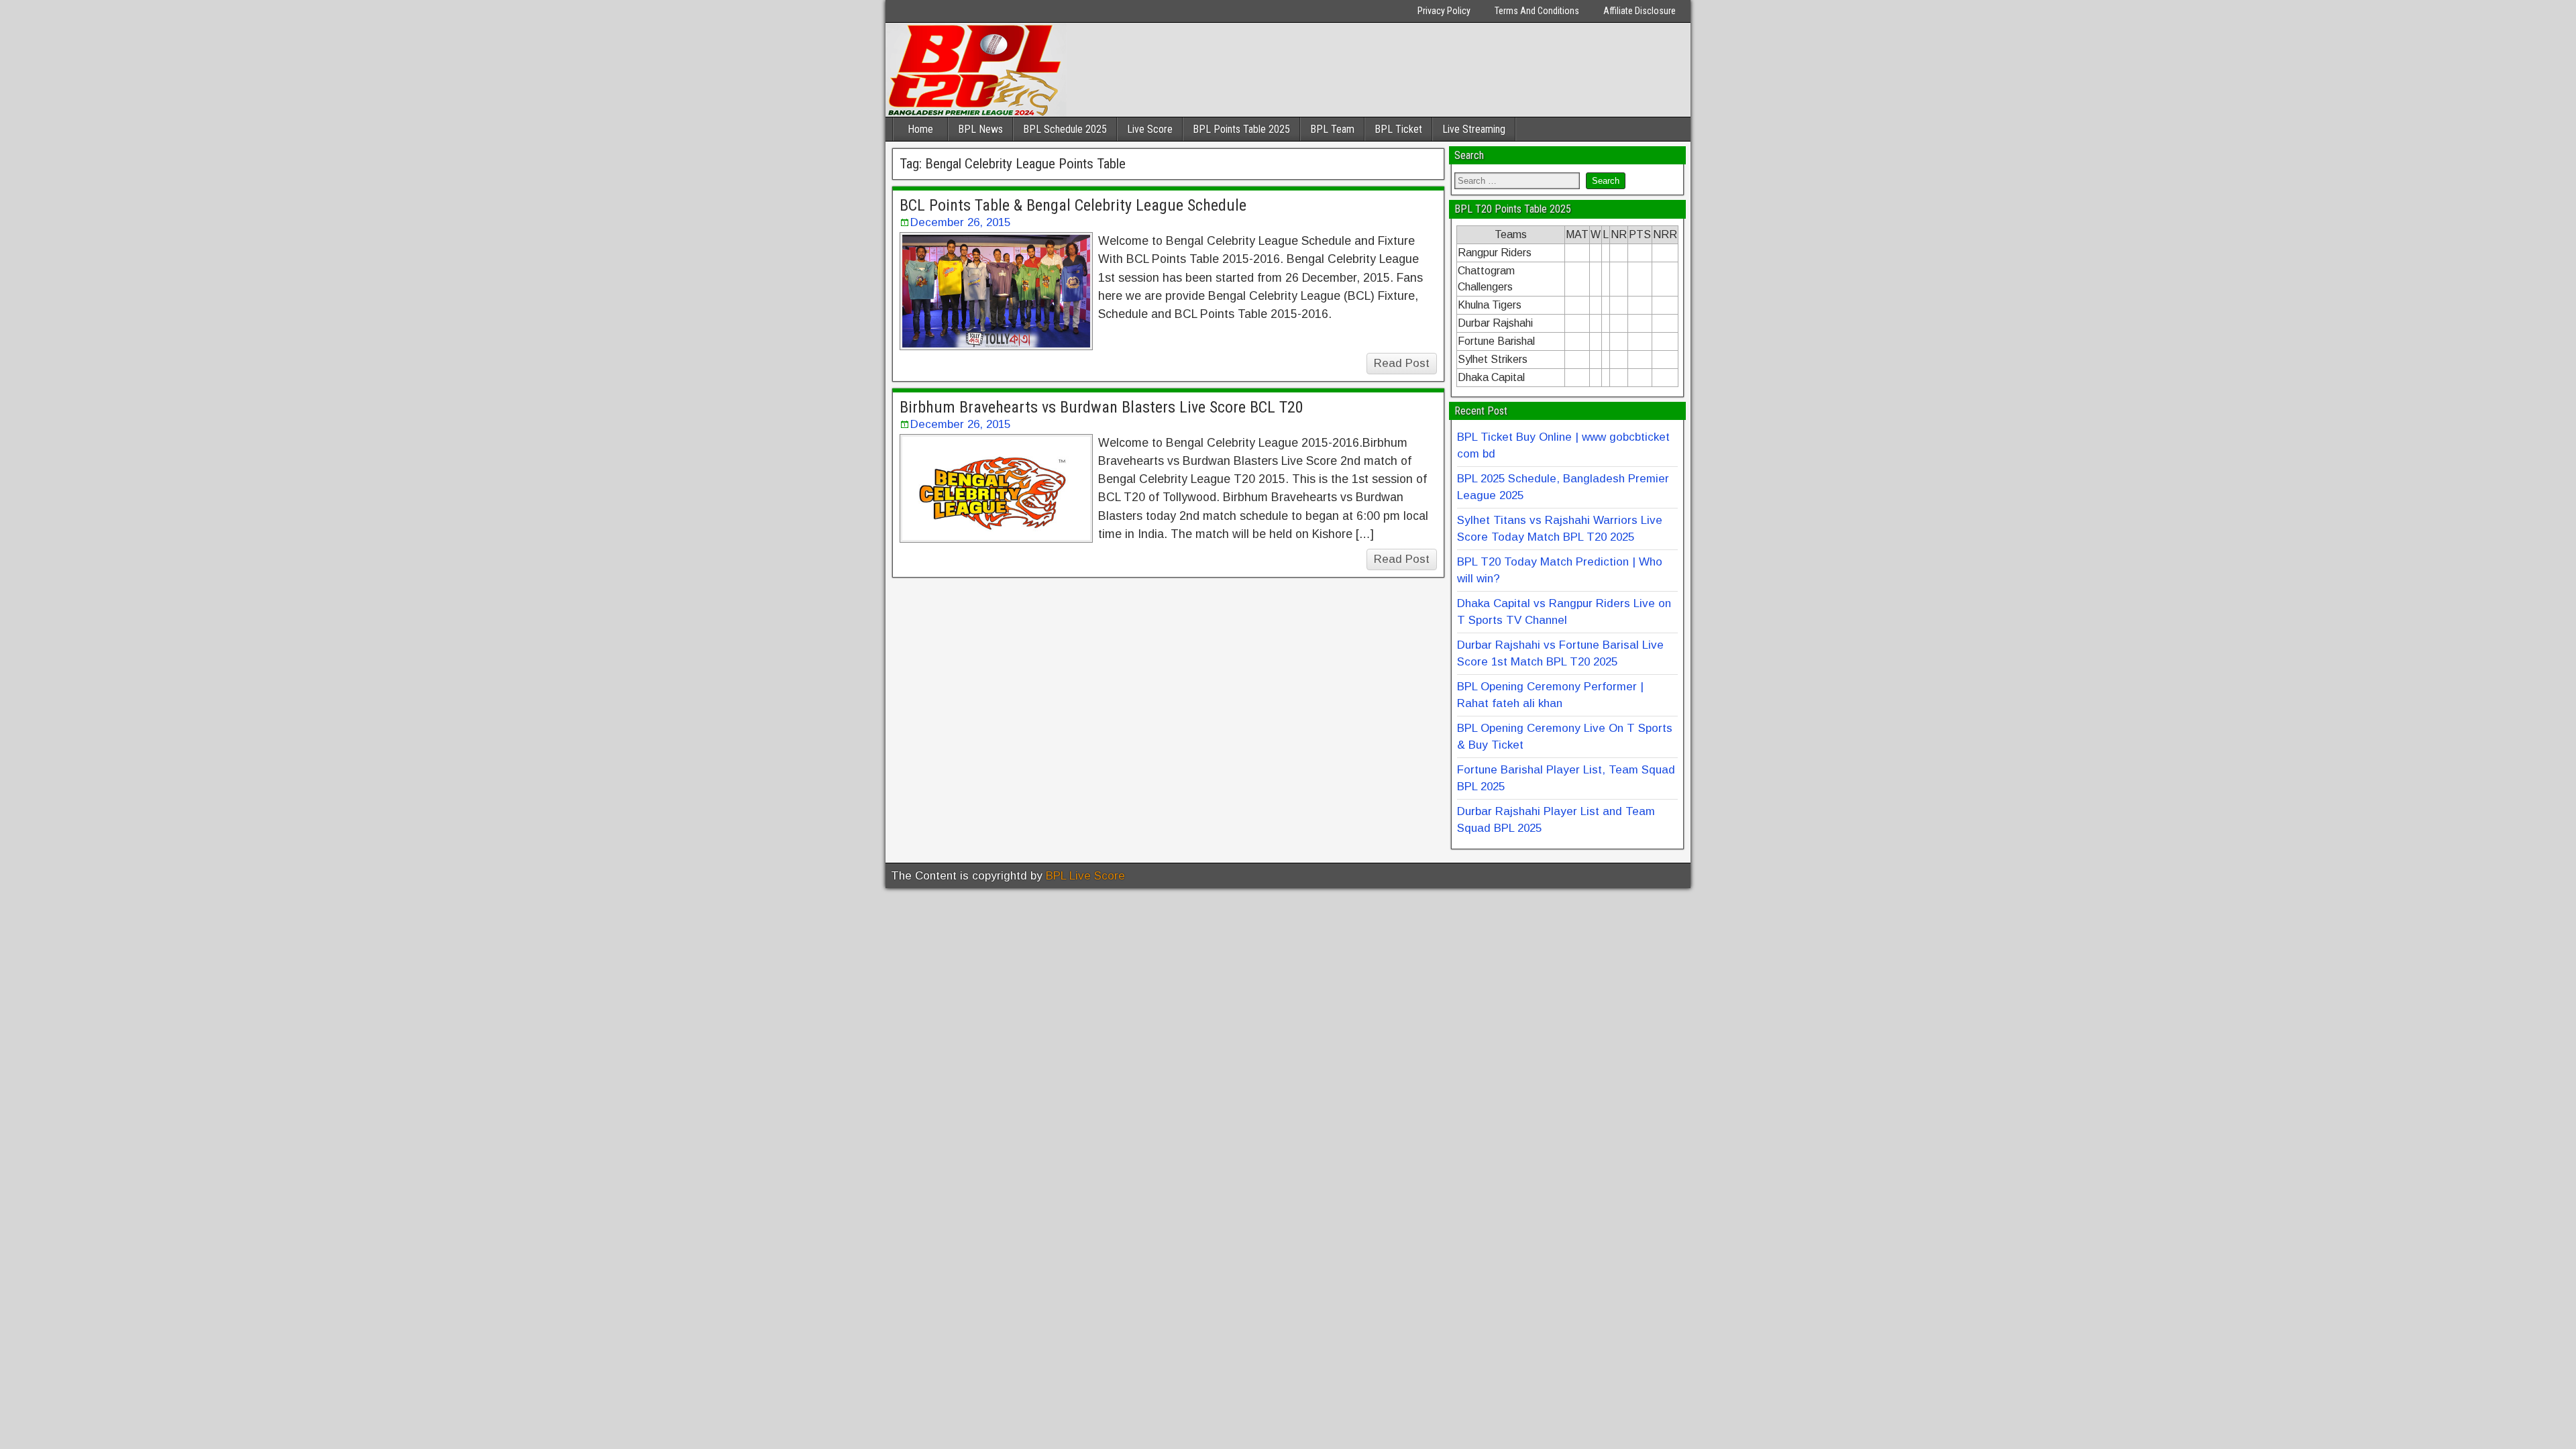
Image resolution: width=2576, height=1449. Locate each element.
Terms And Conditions (1537, 11)
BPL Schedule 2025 (1065, 129)
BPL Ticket (1398, 129)
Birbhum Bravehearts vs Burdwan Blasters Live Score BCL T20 (1102, 407)
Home (920, 129)
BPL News (980, 129)
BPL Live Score (1085, 876)
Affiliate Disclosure (1640, 11)
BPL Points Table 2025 (1241, 129)
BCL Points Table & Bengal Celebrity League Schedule (1073, 205)
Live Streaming (1474, 129)
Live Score (1150, 129)
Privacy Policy (1444, 11)
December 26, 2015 (960, 222)
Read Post (1402, 363)
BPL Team (1332, 129)
